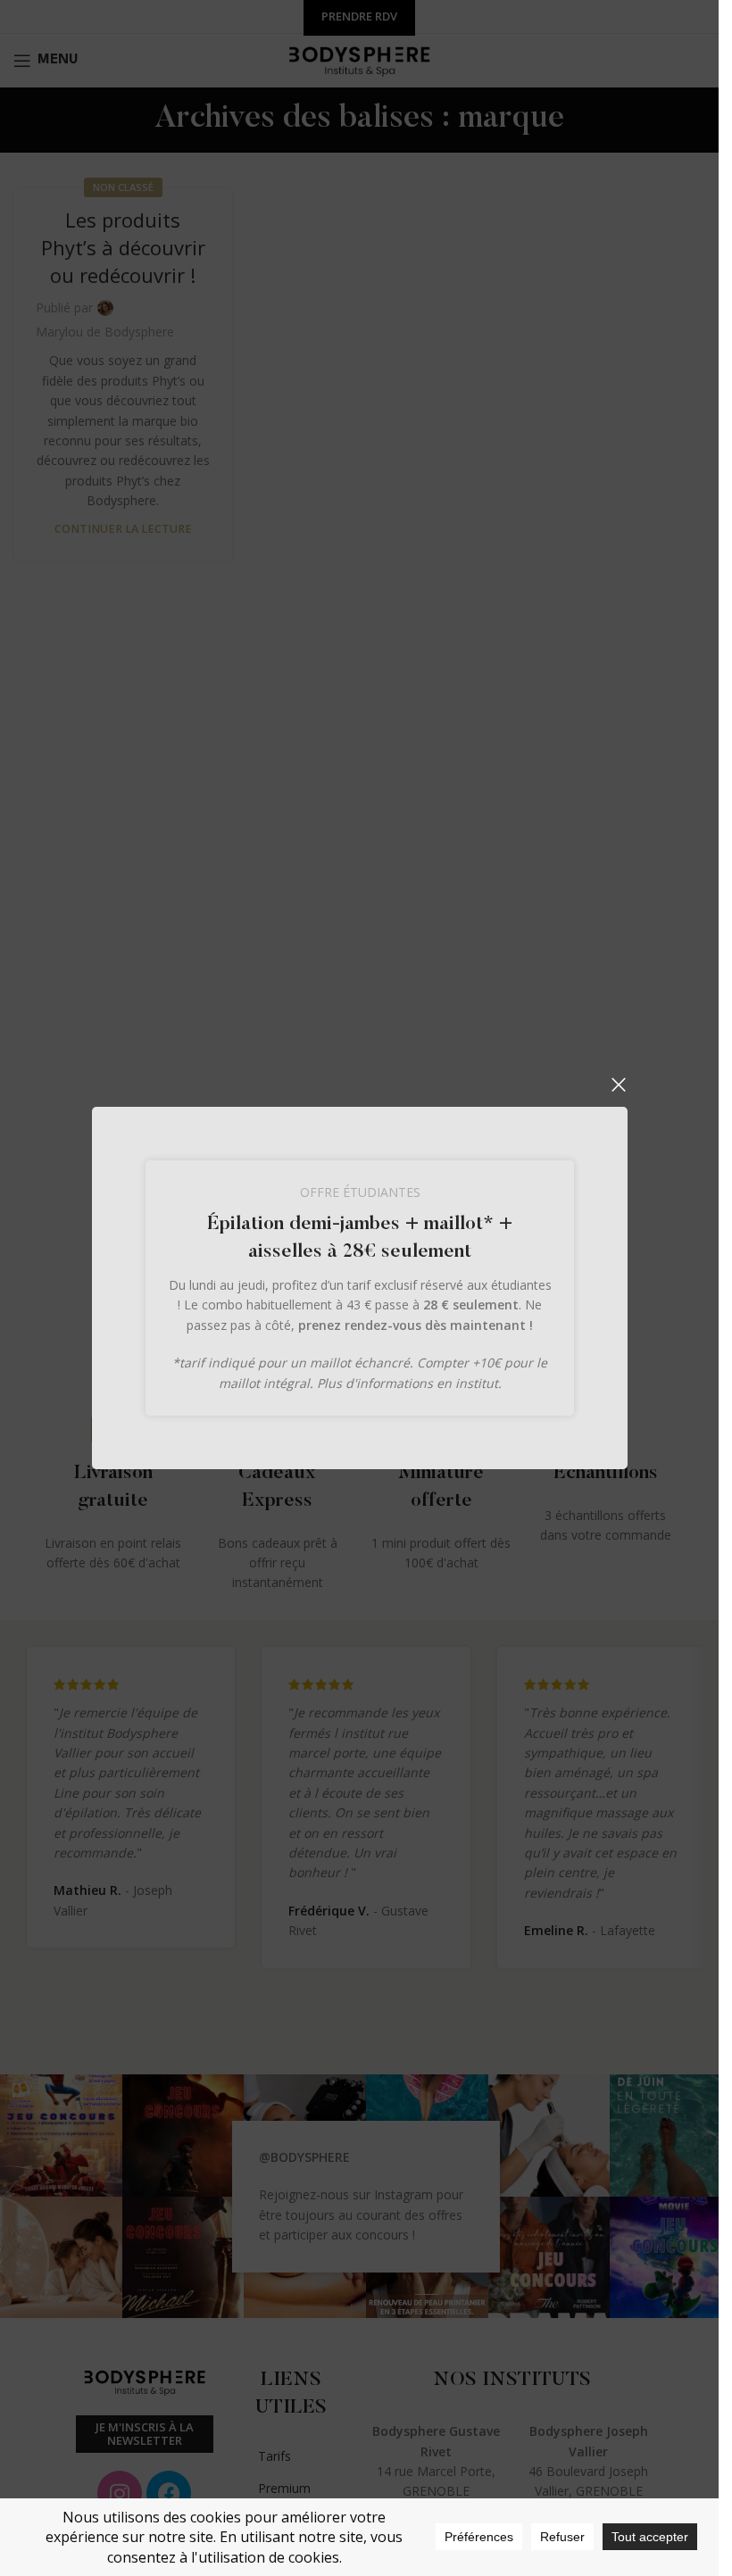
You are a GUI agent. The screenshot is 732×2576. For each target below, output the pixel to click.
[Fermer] (619, 1084)
